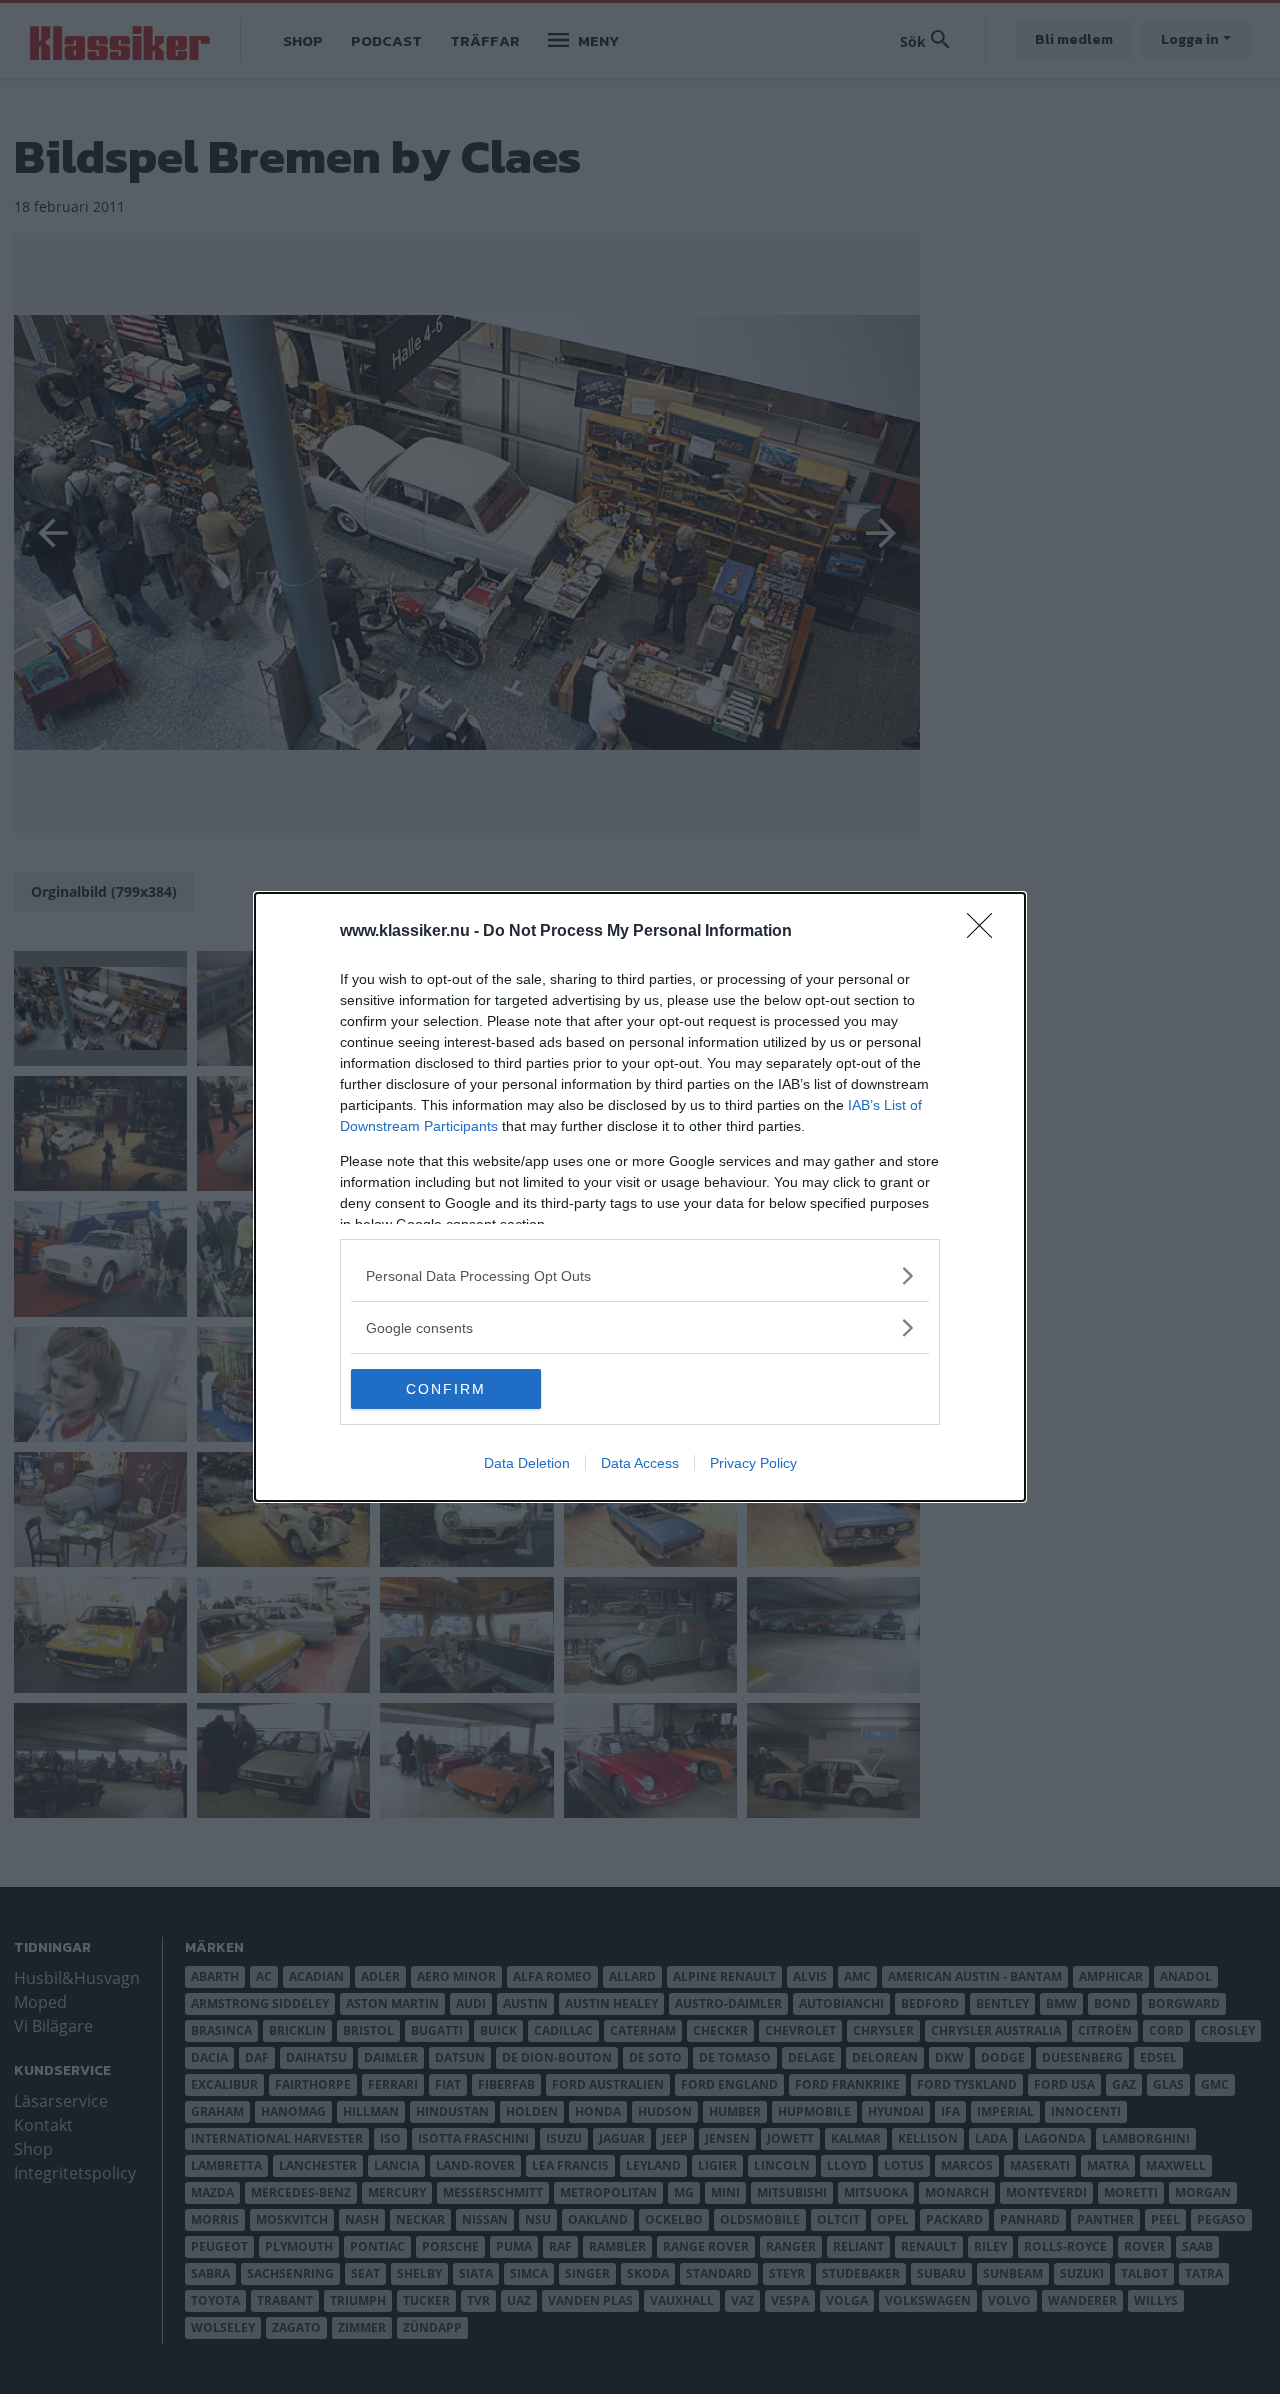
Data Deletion (527, 1463)
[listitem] (640, 1275)
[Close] (986, 932)
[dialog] (640, 1197)
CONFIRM (446, 1389)
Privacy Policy (753, 1463)
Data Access (640, 1463)
